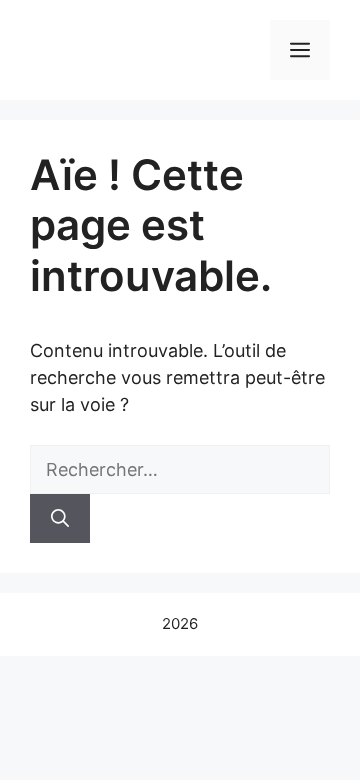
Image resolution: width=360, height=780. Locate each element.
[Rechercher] (60, 518)
